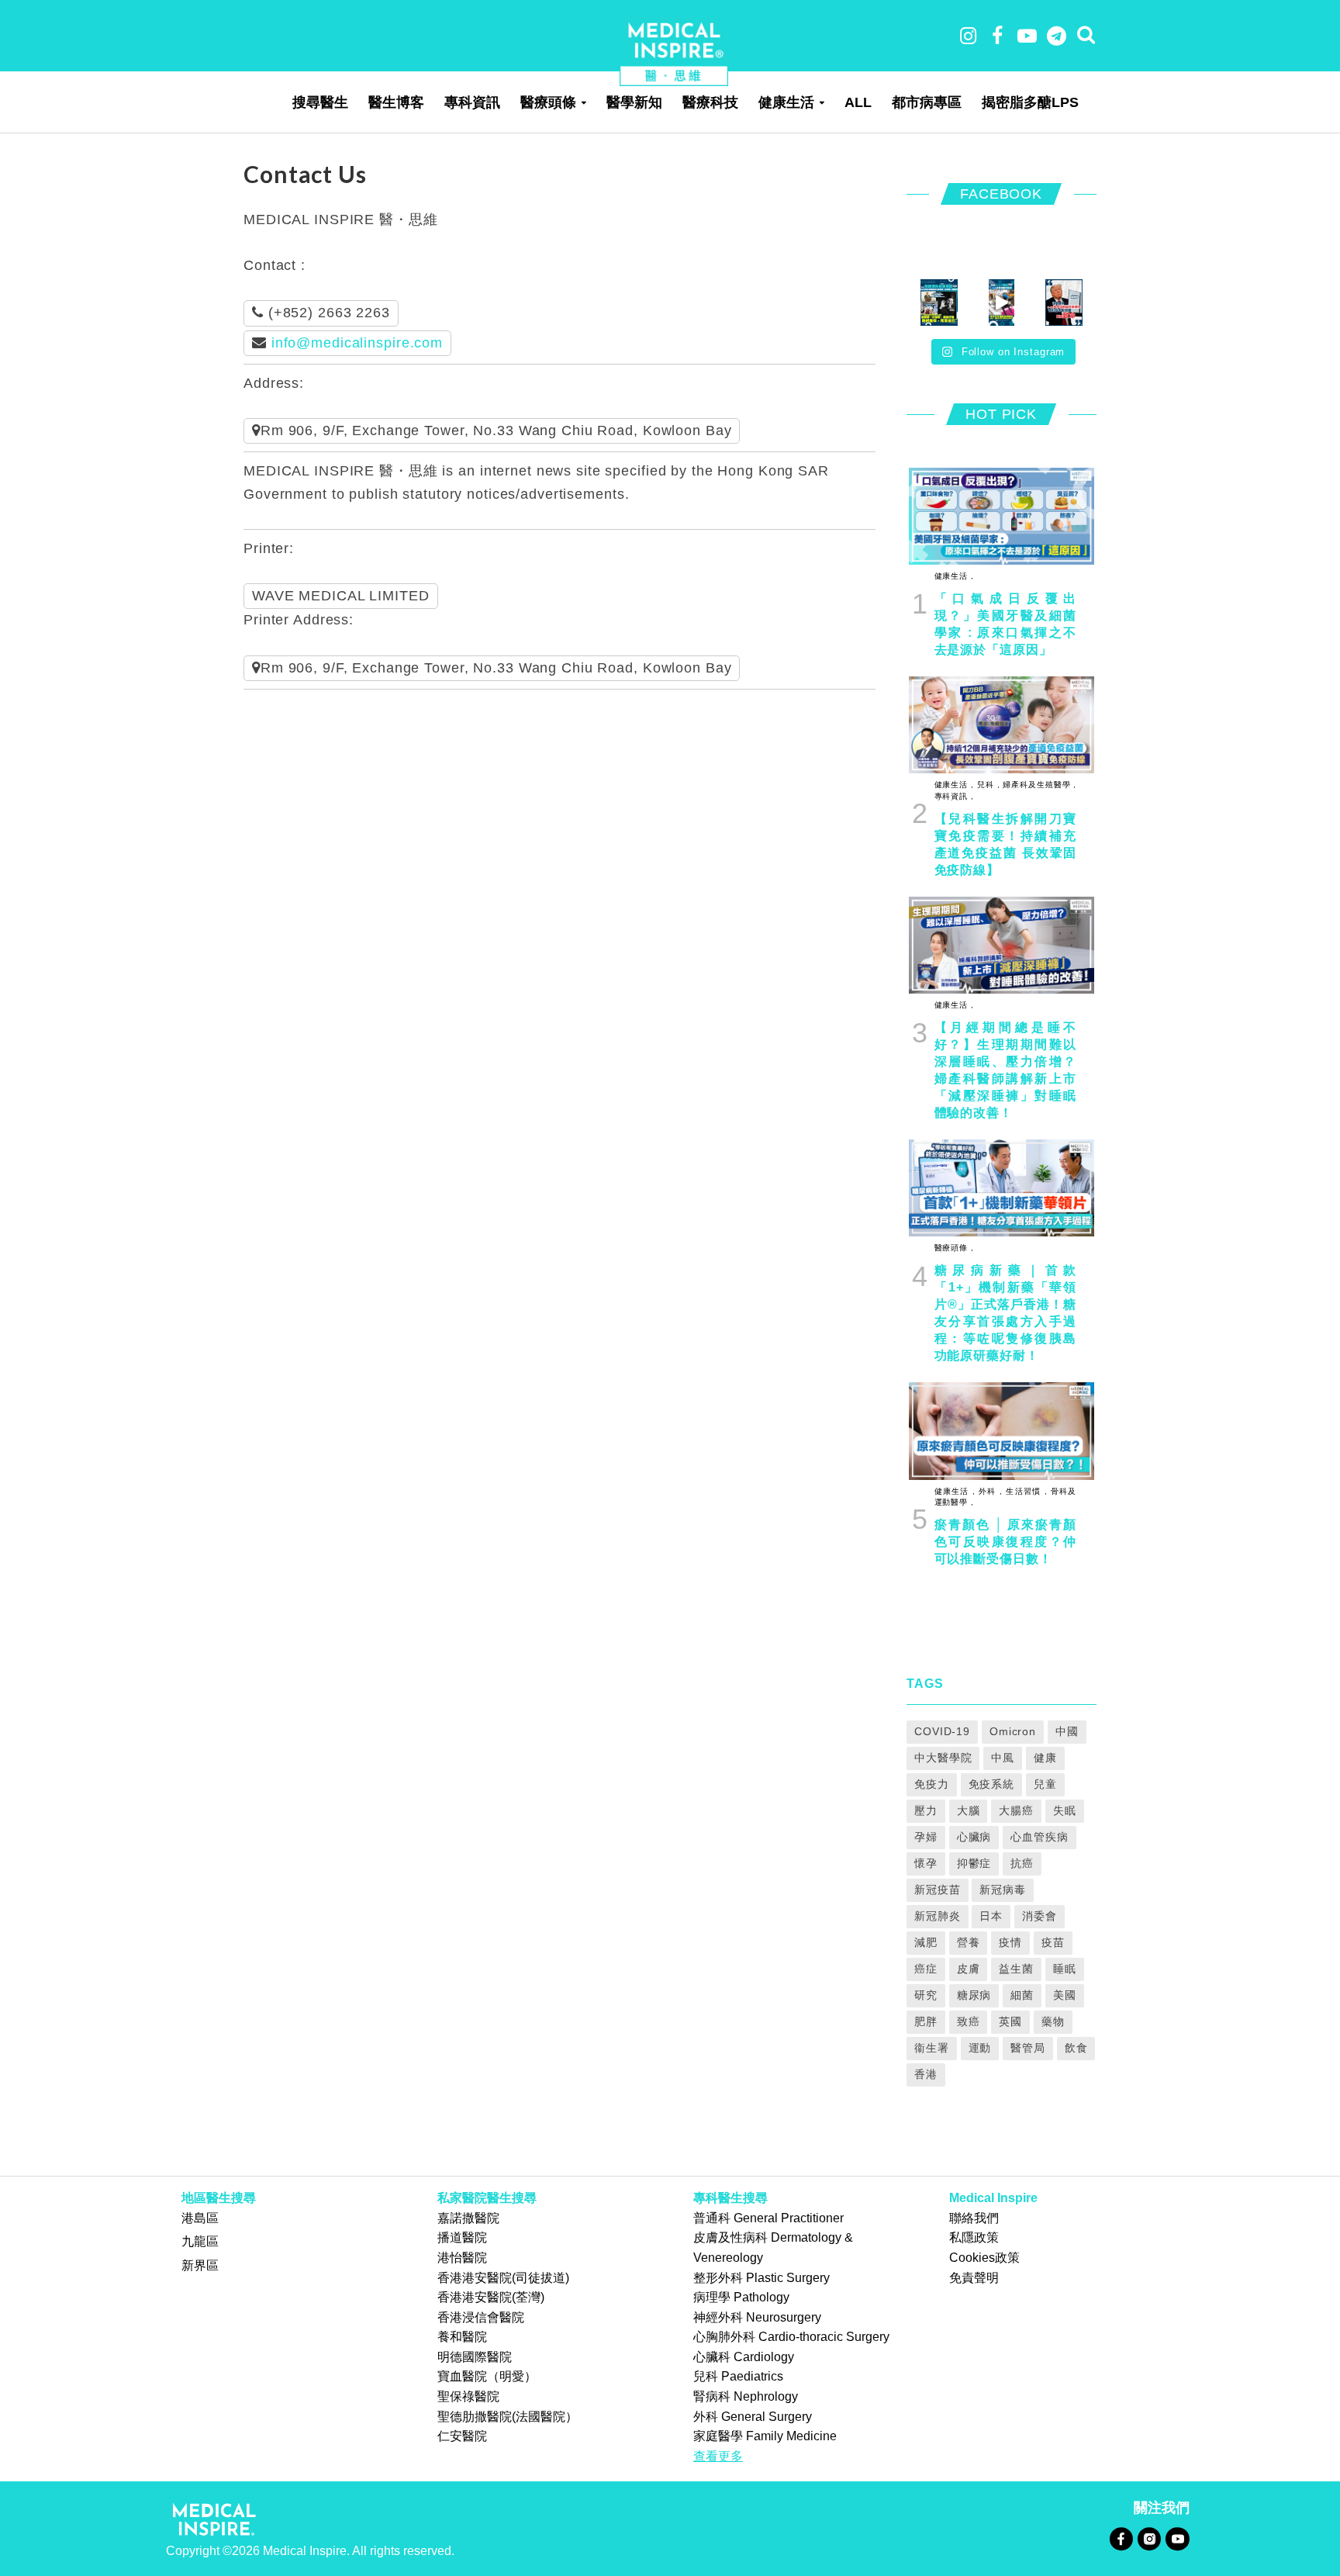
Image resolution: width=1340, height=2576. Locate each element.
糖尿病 (974, 1995)
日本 (991, 1916)
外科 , (989, 1491)
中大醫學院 (943, 1758)
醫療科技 (710, 102)
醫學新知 (634, 102)
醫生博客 (396, 102)
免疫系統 (992, 1784)
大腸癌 (1016, 1810)
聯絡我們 (974, 2218)
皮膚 (969, 1969)
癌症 (926, 1969)
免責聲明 (974, 2278)
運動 (980, 2048)
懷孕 (926, 1863)
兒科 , (987, 785)
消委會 (1040, 1916)
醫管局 (1028, 2048)
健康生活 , (954, 576)
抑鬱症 (974, 1863)
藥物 (1053, 2021)
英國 (1010, 2021)
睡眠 (1065, 1969)
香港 (926, 2074)
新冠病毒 (1003, 1890)
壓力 (926, 1810)
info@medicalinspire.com (357, 343)
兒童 (1045, 1784)
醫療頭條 (548, 102)
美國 (1065, 1995)
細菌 (1022, 1995)
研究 (926, 1995)
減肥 (926, 1942)
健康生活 (786, 102)
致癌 (969, 2021)
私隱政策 (974, 2237)
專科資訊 (472, 102)
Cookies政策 (984, 2258)
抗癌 (1022, 1863)
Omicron (1013, 1731)
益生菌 (1016, 1969)
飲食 (1076, 2048)
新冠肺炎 (938, 1916)
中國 (1067, 1731)
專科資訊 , (954, 796)
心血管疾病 (1039, 1837)
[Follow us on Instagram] (1149, 2538)
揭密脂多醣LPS (1030, 102)
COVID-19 (942, 1731)
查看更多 (718, 2456)
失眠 (1065, 1810)
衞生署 (932, 2048)
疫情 (1010, 1942)
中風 (1003, 1758)
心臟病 (974, 1837)
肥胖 (926, 2021)
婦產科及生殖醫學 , (1038, 785)
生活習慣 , (1025, 1491)
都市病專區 (927, 102)
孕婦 (926, 1837)
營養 (969, 1942)
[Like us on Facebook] (1121, 2538)
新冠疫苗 (938, 1890)
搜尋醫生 (320, 102)
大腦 (969, 1810)
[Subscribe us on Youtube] (1177, 2538)
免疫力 (932, 1784)
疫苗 (1053, 1942)
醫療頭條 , (954, 1248)
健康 (1045, 1758)
